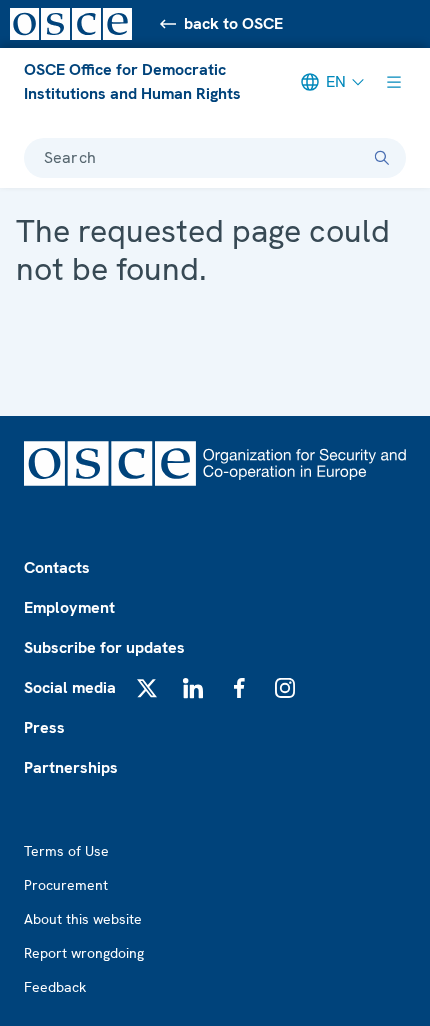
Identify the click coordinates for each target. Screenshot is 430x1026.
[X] (147, 688)
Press (44, 727)
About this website (83, 919)
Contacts (57, 567)
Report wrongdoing (84, 953)
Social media (70, 687)
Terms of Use (66, 851)
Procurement (66, 885)
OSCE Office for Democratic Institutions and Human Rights (132, 81)
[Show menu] (394, 82)
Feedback (55, 987)
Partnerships (71, 767)
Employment (69, 607)
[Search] (382, 158)
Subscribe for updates (104, 647)
